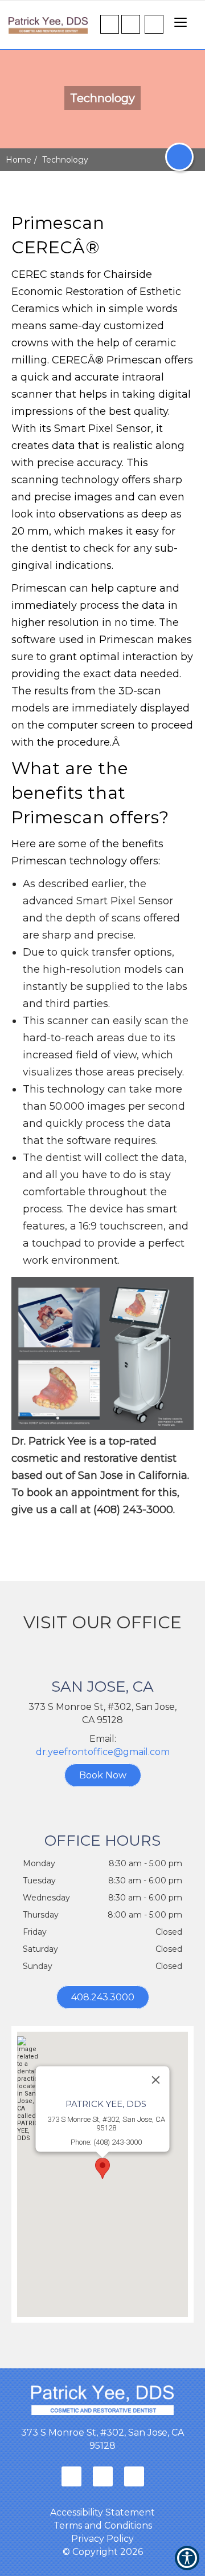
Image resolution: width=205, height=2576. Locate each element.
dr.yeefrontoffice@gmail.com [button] (103, 1752)
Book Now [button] (103, 1775)
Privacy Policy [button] (102, 2539)
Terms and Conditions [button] (103, 2526)
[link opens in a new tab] (71, 2476)
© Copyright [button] (103, 2552)
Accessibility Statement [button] (102, 2512)
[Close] (156, 2080)
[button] (48, 17)
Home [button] (19, 160)
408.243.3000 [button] (103, 1997)
